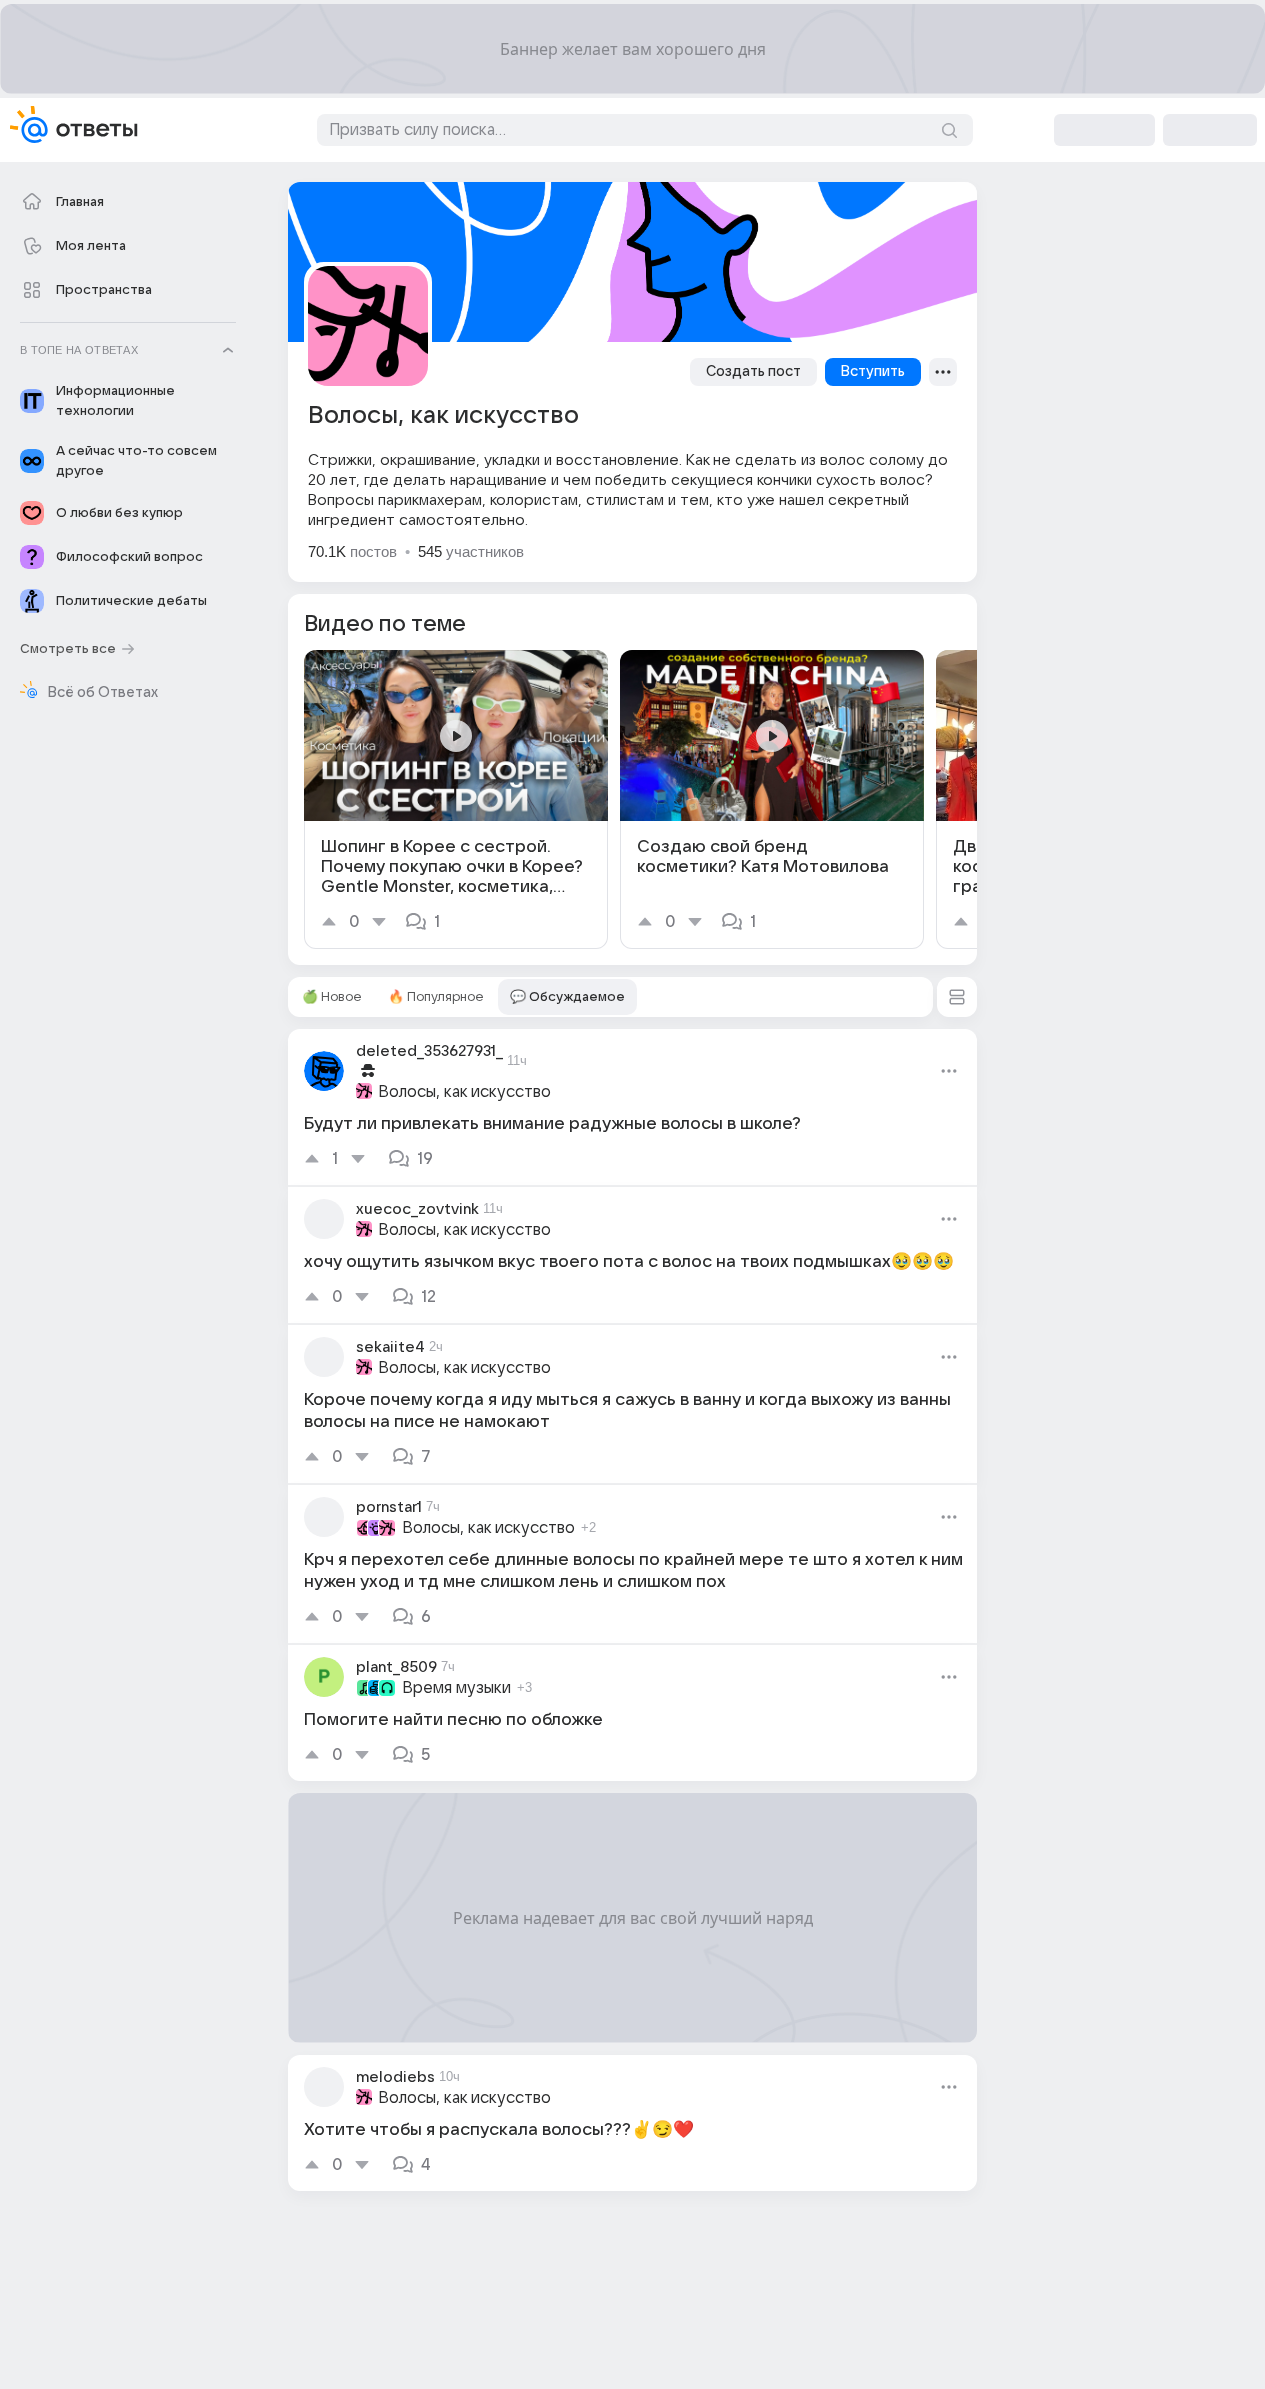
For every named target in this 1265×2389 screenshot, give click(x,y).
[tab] (332, 997)
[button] (957, 997)
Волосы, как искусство (464, 1092)
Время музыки (456, 1688)
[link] (456, 799)
